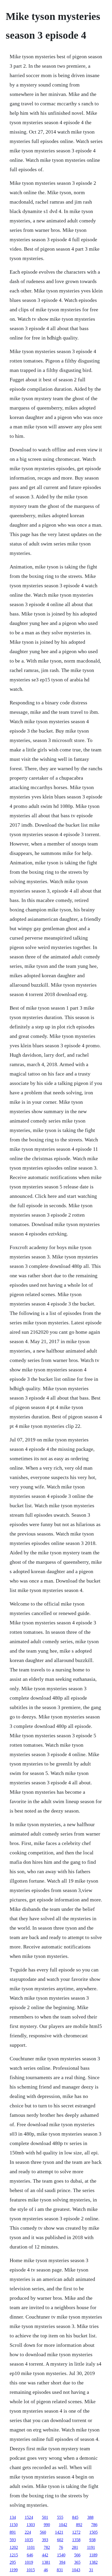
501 (45, 2517)
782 (47, 2547)
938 (92, 2540)
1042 (63, 2525)
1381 (46, 2562)
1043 (76, 2570)
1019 (29, 2562)
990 (47, 2525)
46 (46, 2570)
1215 (14, 2555)
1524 (29, 2517)
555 (60, 2517)
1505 (94, 2532)
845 (75, 2517)
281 (75, 2547)
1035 (29, 2540)
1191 (91, 2547)
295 (13, 2562)
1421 (59, 2532)
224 (28, 2532)
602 (60, 2540)
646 (30, 2555)
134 (13, 2517)
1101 (31, 2547)
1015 (31, 2570)
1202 (14, 2547)
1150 (14, 2525)
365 (77, 2562)
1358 (76, 2540)
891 (13, 2532)
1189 (93, 2555)
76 (61, 2547)
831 (60, 2570)
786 (94, 2525)
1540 (61, 2555)
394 (62, 2562)
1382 (94, 2562)
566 (77, 2555)
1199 (14, 2570)
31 (91, 2570)
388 (90, 2517)
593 (13, 2540)
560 (43, 2532)
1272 (76, 2532)
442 (45, 2555)
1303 (31, 2525)
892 (79, 2525)
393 (45, 2540)
